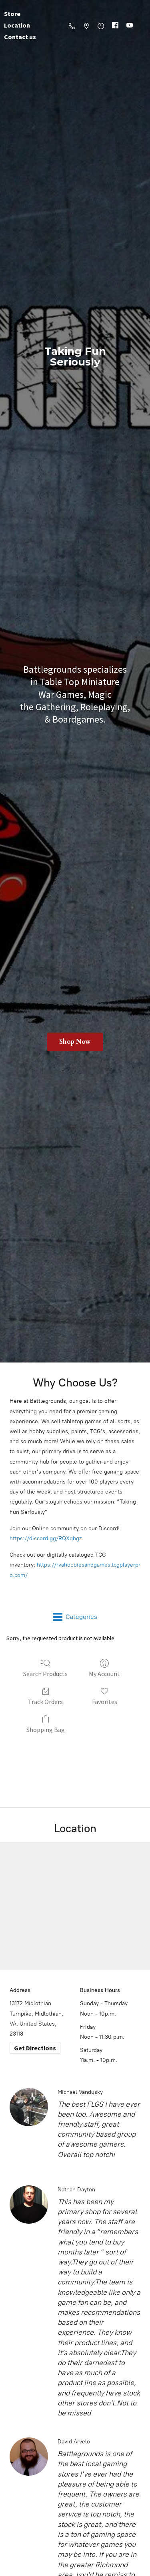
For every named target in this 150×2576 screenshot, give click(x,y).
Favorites (105, 1702)
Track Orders (45, 1702)
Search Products (45, 1674)
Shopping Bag (46, 1730)
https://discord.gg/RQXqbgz (46, 1538)
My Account (104, 1674)
